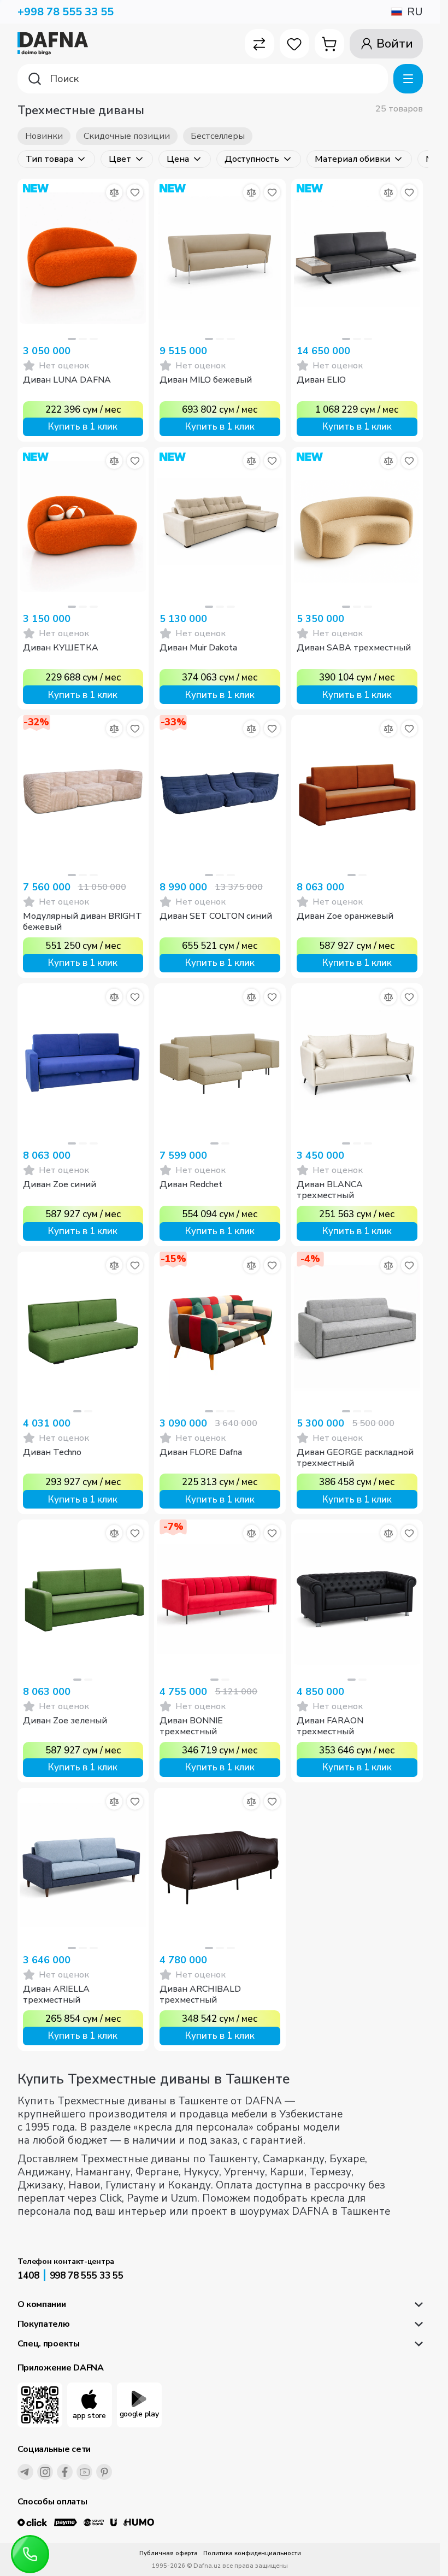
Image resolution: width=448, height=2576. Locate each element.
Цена (178, 159)
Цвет (120, 159)
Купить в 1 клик (83, 427)
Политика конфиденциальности (252, 2553)
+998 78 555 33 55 (66, 12)
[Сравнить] (114, 192)
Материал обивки (352, 159)
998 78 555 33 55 (87, 2276)
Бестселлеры (218, 136)
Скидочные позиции (127, 136)
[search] (203, 79)
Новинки (44, 136)
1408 (28, 2276)
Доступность (252, 159)
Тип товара (49, 159)
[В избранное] (135, 192)
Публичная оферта (169, 2553)
